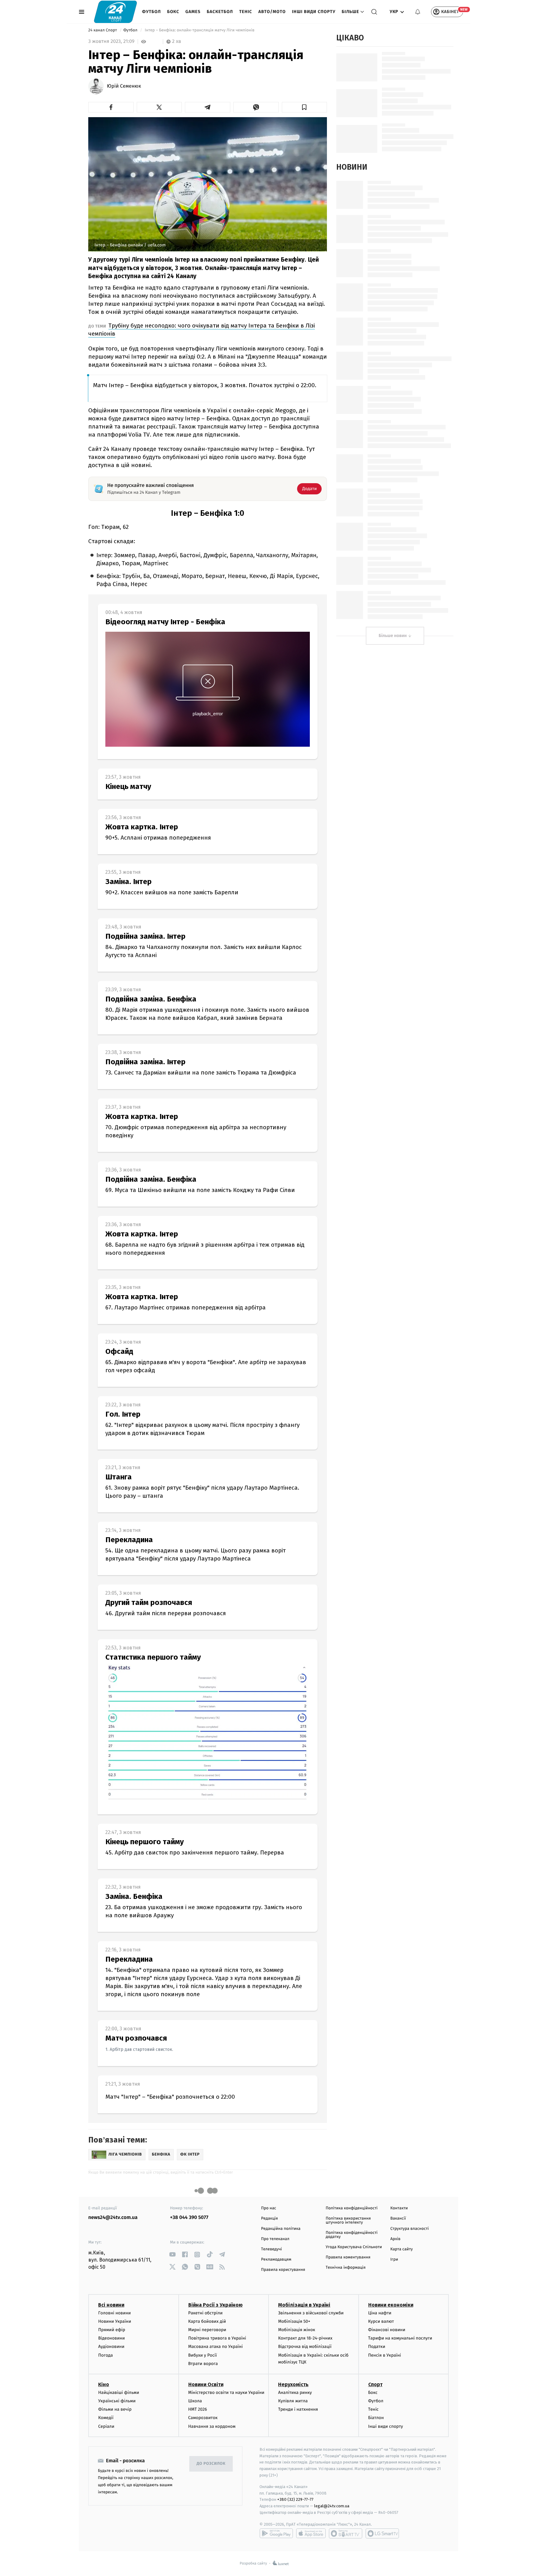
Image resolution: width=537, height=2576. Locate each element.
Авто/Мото (272, 12)
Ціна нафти (380, 2313)
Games (193, 12)
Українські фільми (117, 2401)
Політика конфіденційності (352, 2208)
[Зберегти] (305, 107)
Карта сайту (402, 2249)
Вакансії (398, 2218)
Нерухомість (293, 2384)
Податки (377, 2347)
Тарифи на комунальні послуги (400, 2338)
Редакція (269, 2218)
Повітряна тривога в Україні (217, 2338)
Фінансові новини (387, 2330)
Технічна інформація (346, 2268)
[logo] (115, 12)
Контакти (399, 2208)
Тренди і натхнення (298, 2409)
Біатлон (376, 2418)
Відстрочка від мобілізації (305, 2347)
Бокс (173, 12)
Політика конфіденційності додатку (352, 2235)
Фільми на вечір (115, 2409)
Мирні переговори (207, 2330)
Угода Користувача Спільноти (354, 2247)
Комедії (106, 2418)
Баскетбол (220, 12)
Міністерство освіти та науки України (226, 2393)
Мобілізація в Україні (304, 2305)
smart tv (346, 2533)
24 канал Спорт (103, 30)
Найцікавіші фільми (119, 2393)
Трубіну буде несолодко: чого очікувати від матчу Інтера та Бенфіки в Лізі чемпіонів (202, 330)
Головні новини (115, 2313)
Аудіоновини (111, 2347)
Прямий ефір (112, 2330)
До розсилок (211, 2464)
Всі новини (111, 2305)
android (276, 2533)
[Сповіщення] (418, 12)
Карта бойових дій (207, 2321)
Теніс (246, 12)
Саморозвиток (203, 2418)
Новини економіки (391, 2305)
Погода (106, 2355)
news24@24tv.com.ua (113, 2218)
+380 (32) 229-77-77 (295, 2499)
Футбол (151, 12)
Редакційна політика (281, 2229)
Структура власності (410, 2229)
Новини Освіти (206, 2384)
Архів (395, 2239)
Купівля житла (293, 2401)
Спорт (375, 2384)
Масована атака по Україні (216, 2347)
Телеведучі (271, 2249)
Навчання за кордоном (212, 2426)
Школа (195, 2401)
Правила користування (283, 2270)
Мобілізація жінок (297, 2330)
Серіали (106, 2426)
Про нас (269, 2208)
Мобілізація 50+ (294, 2321)
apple (311, 2533)
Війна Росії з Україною (216, 2305)
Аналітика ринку (295, 2393)
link (172, 2255)
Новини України (115, 2321)
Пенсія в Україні (385, 2355)
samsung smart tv (382, 2533)
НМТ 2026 (198, 2409)
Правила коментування (348, 2257)
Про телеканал (275, 2239)
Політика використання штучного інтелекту (348, 2221)
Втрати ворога (203, 2364)
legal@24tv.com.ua (332, 2506)
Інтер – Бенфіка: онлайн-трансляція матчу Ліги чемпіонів (200, 30)
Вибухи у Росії (203, 2355)
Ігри (394, 2260)
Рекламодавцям (276, 2260)
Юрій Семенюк (124, 86)
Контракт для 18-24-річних (305, 2338)
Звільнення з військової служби (311, 2313)
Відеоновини (112, 2338)
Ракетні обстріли (206, 2313)
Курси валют (381, 2321)
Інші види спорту (314, 12)
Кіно (104, 2384)
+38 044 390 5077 (189, 2218)
